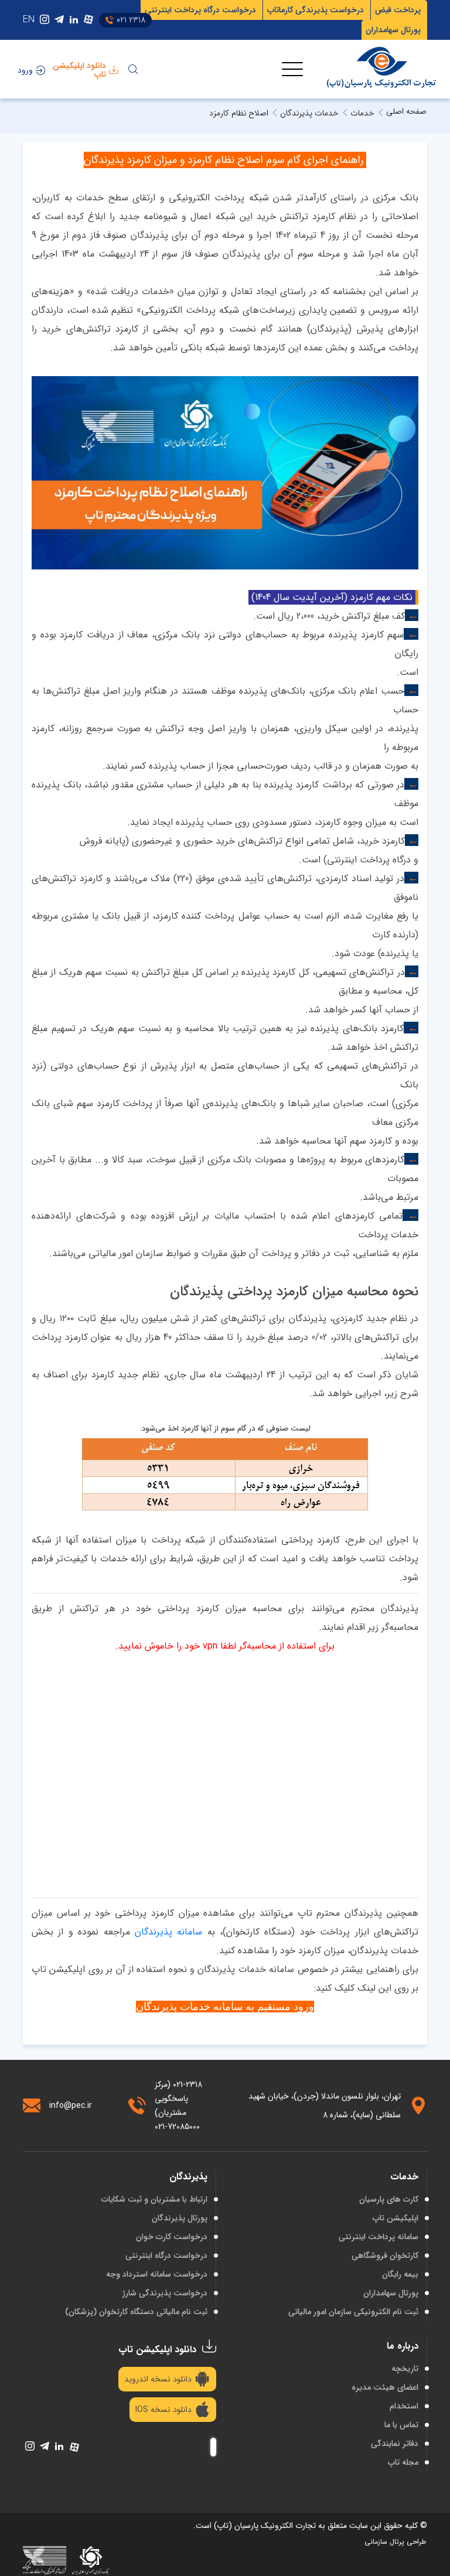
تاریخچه (405, 2369)
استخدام (404, 2406)
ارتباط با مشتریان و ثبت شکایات (154, 2199)
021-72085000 (177, 2127)
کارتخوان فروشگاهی (385, 2256)
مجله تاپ (403, 2462)
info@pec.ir (71, 2106)
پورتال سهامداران (391, 2293)
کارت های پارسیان (389, 2199)
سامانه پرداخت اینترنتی (379, 2237)
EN (29, 20)
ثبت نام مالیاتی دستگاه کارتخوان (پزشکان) (136, 2312)
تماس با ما (401, 2425)
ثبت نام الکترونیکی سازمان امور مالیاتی (353, 2312)
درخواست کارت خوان (172, 2237)
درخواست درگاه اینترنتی (166, 2256)
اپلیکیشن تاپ (396, 2218)
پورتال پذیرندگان (180, 2218)
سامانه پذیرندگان (168, 1932)
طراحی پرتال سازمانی (395, 2542)
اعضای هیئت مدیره (385, 2387)
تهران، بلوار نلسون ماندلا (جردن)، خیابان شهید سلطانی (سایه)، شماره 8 (325, 2106)
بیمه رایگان (400, 2274)
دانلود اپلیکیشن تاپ (79, 70)
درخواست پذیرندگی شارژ (165, 2293)
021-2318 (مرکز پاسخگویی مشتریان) (178, 2099)
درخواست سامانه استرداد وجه (157, 2274)
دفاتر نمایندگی (395, 2444)
